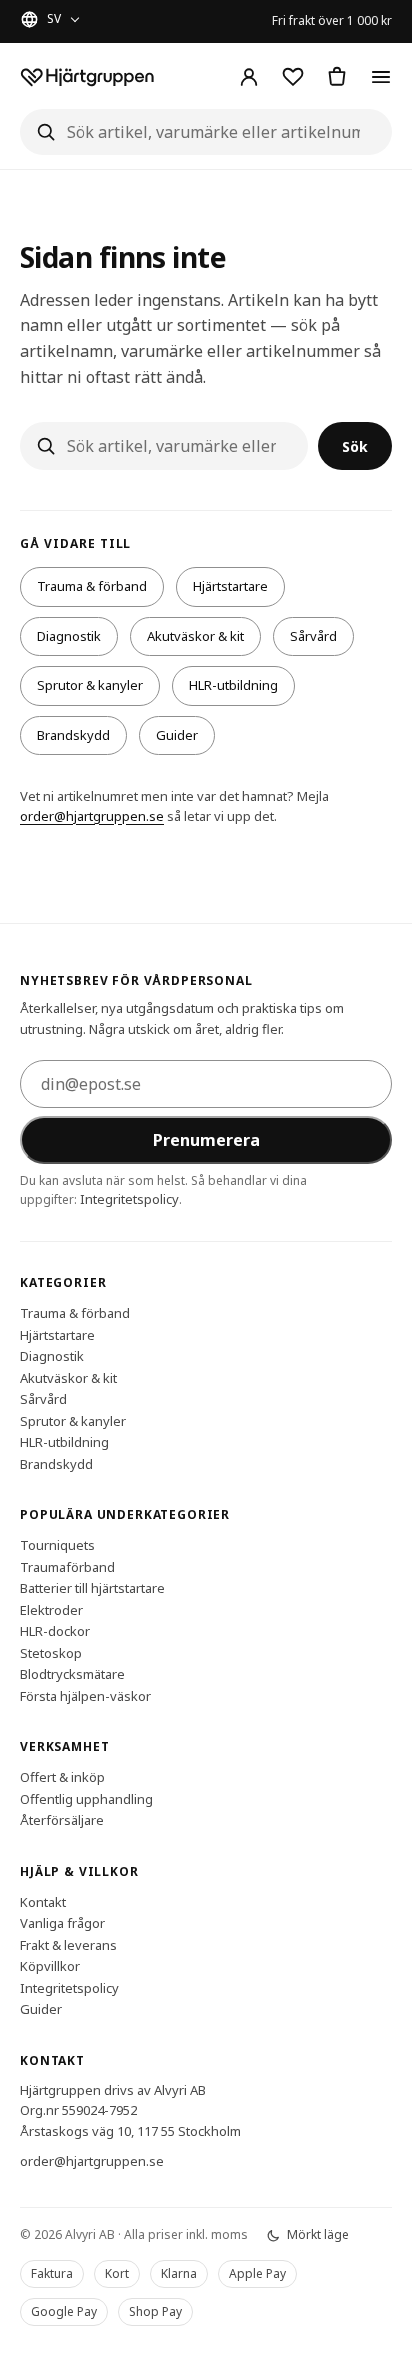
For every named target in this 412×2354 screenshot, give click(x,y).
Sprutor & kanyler (90, 685)
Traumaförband (67, 1566)
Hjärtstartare (230, 586)
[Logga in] (249, 77)
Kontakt (43, 1901)
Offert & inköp (62, 1777)
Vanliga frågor (62, 1923)
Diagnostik (69, 636)
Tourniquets (57, 1545)
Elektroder (51, 1609)
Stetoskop (51, 1652)
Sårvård (313, 636)
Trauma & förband (92, 586)
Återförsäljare (62, 1820)
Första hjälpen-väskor (85, 1695)
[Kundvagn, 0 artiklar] (337, 77)
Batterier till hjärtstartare (92, 1588)
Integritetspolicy (129, 1198)
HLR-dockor (55, 1631)
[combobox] (206, 132)
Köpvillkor (50, 1966)
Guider (177, 735)
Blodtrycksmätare (72, 1674)
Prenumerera (206, 1139)
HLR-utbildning (233, 685)
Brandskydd (73, 735)
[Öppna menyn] (381, 77)
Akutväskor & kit (195, 636)
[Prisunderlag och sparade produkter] (293, 77)
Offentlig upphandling (86, 1798)
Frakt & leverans (68, 1944)
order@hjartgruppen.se (92, 816)
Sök (355, 446)
